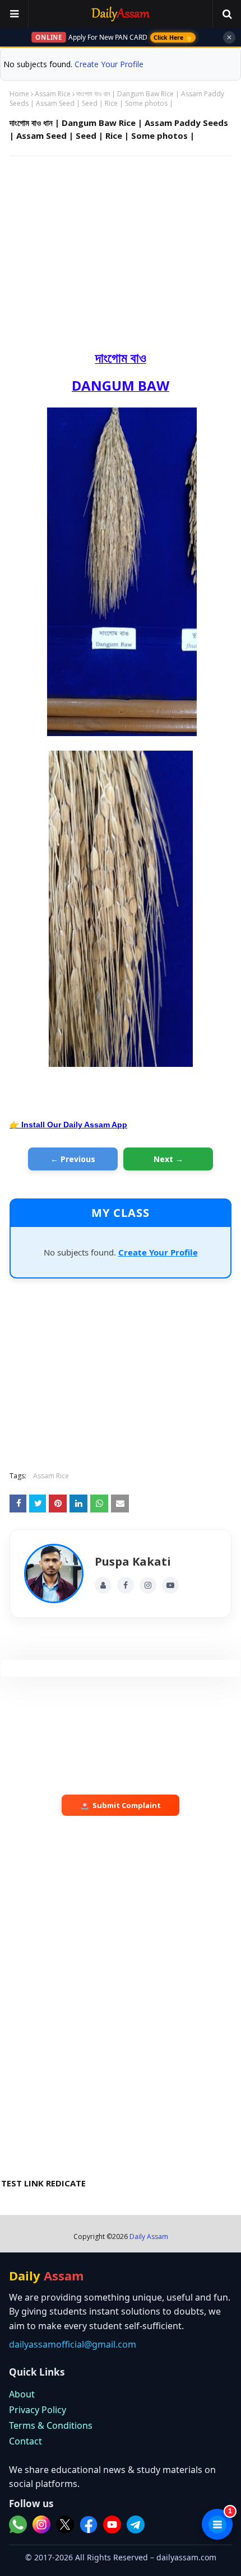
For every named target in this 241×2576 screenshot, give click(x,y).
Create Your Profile (109, 64)
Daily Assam (149, 2237)
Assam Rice (53, 94)
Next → (168, 1159)
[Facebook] (126, 1585)
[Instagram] (148, 1585)
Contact (26, 2441)
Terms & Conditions (51, 2425)
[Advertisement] (121, 246)
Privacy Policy (38, 2410)
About (22, 2394)
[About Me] (103, 1585)
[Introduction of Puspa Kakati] (54, 1573)
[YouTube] (170, 1585)
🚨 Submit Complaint (121, 1805)
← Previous (73, 1159)
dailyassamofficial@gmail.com (73, 2344)
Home (19, 94)
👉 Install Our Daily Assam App (68, 1125)
